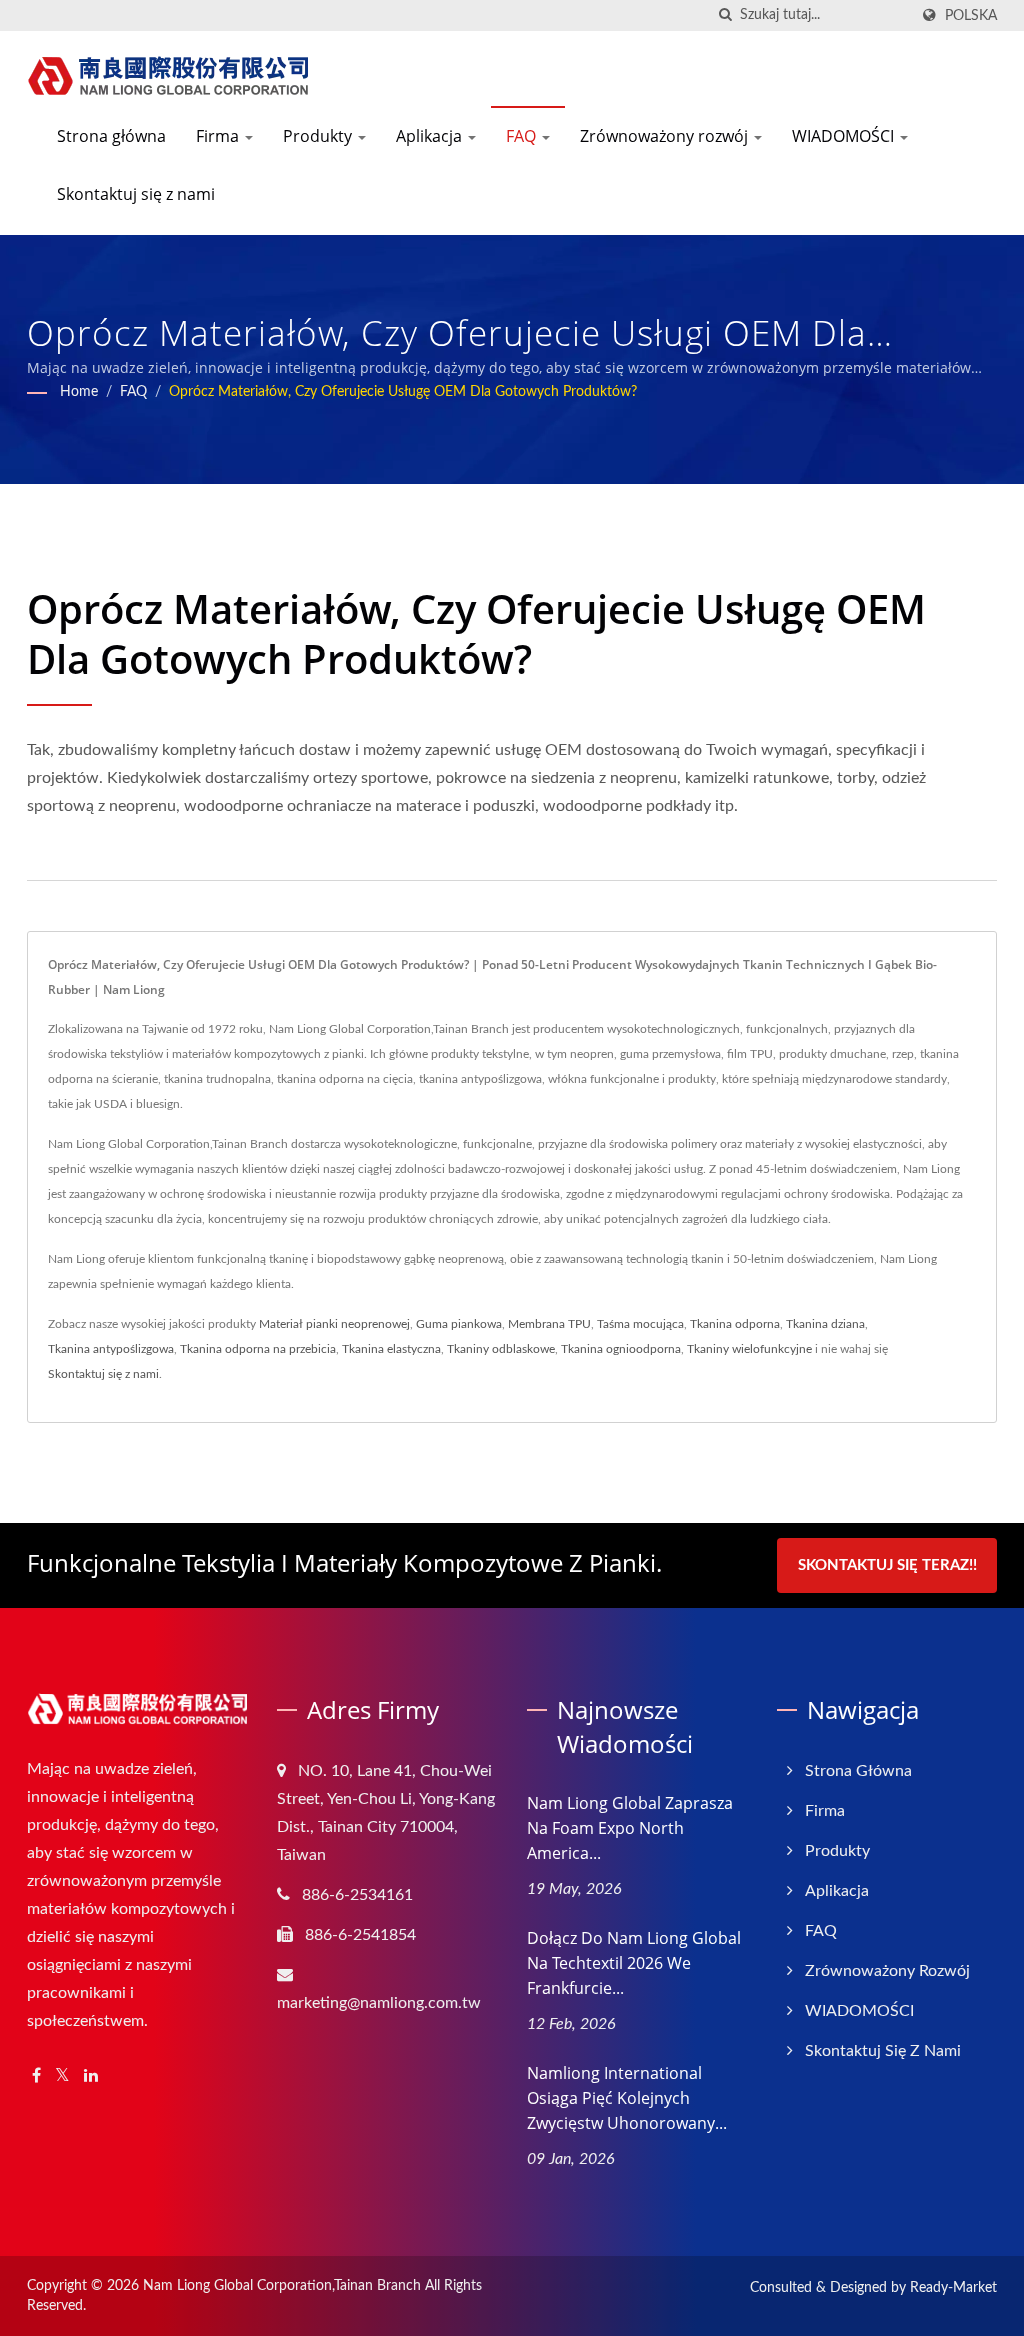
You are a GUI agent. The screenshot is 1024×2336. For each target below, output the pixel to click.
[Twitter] (62, 2076)
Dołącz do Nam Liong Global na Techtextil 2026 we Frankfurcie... (634, 1963)
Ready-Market (953, 2288)
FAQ (523, 136)
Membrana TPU (549, 1324)
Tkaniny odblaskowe (501, 1349)
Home (79, 392)
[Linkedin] (91, 2076)
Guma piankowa (459, 1324)
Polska (971, 15)
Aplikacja (431, 136)
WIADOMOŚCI (845, 136)
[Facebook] (36, 2076)
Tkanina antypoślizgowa (111, 1349)
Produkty (319, 136)
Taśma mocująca (640, 1324)
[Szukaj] (725, 15)
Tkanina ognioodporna (621, 1349)
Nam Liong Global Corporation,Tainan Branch (282, 2286)
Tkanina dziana (825, 1324)
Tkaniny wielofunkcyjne (749, 1349)
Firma (219, 136)
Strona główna (111, 136)
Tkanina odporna (735, 1324)
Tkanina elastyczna (391, 1349)
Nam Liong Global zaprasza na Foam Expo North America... (630, 1828)
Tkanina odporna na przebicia (258, 1349)
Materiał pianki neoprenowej (334, 1324)
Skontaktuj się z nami (136, 194)
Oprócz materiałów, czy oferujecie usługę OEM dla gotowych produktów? (403, 392)
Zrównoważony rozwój (666, 136)
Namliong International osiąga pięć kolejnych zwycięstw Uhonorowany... (627, 2098)
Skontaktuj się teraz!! (887, 1565)
